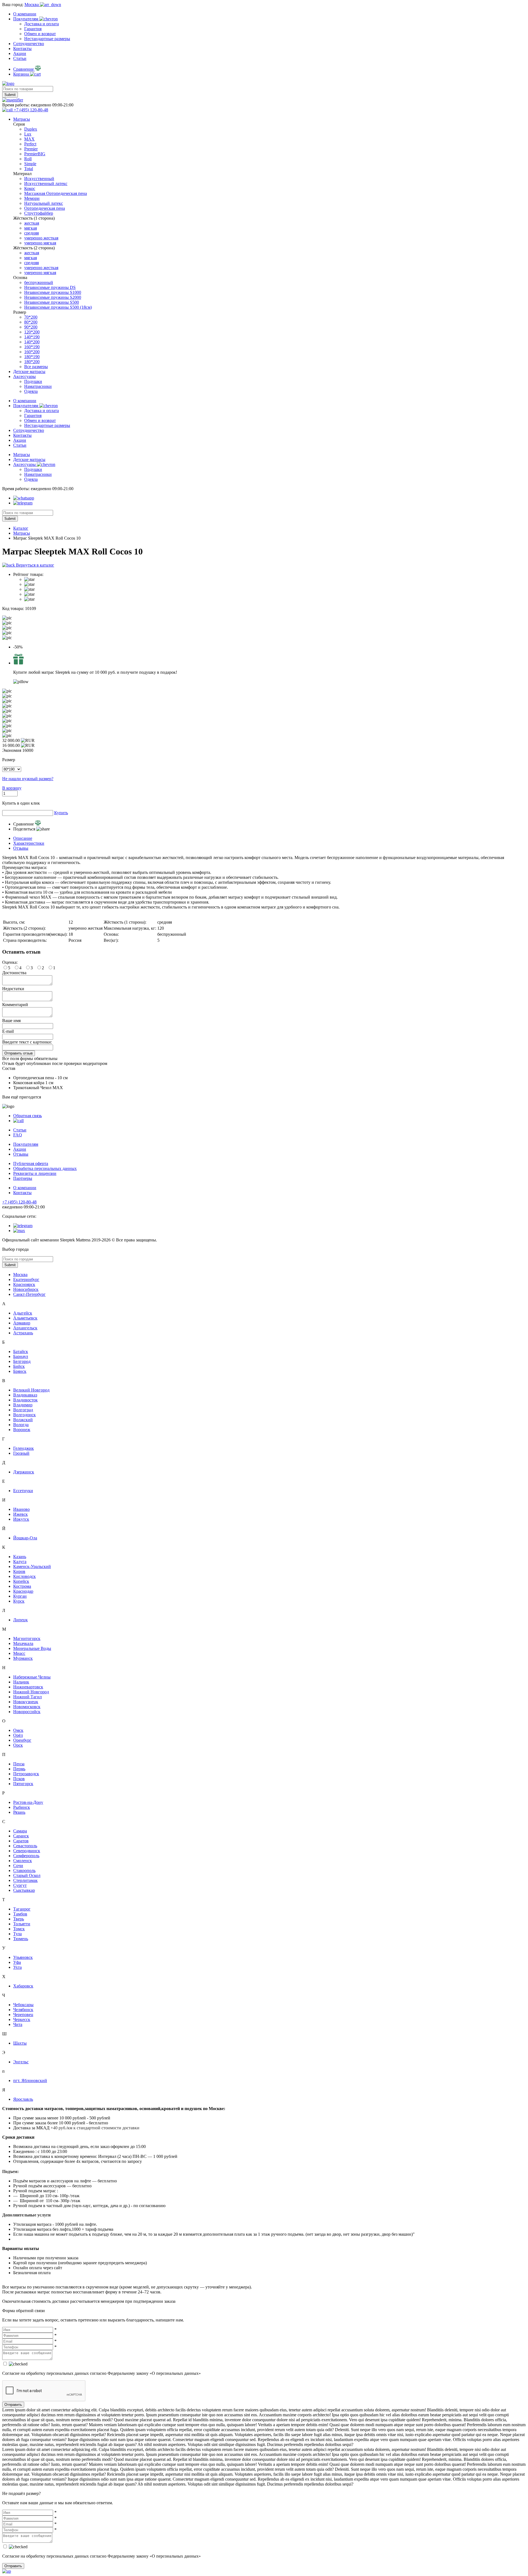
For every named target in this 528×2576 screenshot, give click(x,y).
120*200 (32, 332)
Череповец (23, 2015)
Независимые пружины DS (50, 287)
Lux (28, 134)
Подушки (33, 381)
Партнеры (23, 1178)
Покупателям (26, 19)
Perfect (30, 144)
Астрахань (23, 1333)
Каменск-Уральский (32, 1566)
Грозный (21, 1453)
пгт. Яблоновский (30, 2081)
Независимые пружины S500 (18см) (58, 307)
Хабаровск (23, 1986)
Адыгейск (23, 1313)
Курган (20, 1596)
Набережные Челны (32, 1677)
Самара (20, 1831)
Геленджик (24, 1448)
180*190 (32, 357)
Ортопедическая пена (45, 208)
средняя (31, 233)
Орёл (18, 1735)
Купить (61, 813)
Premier (31, 149)
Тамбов (20, 1914)
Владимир (23, 1405)
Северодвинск (27, 1851)
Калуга (20, 1562)
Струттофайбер (39, 213)
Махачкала (23, 1643)
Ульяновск (23, 1957)
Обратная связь (28, 1116)
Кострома (22, 1586)
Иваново (21, 1509)
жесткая (32, 223)
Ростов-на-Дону (28, 1802)
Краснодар (23, 1591)
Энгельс (21, 2062)
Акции (20, 53)
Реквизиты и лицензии (35, 1173)
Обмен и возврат (40, 34)
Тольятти (22, 1924)
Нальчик (21, 1682)
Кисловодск (24, 1576)
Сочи (18, 1866)
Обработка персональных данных (45, 1168)
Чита (18, 2024)
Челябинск (23, 2010)
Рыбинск (22, 1807)
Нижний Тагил (28, 1697)
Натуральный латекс (44, 203)
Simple (30, 164)
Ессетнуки (23, 1491)
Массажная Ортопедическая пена (56, 193)
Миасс (19, 1653)
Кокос (30, 188)
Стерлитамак (25, 1880)
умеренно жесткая (41, 238)
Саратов (21, 1841)
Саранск (21, 1836)
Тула (17, 1934)
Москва (20, 1275)
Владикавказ (25, 1395)
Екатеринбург (26, 1279)
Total (29, 169)
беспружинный (39, 282)
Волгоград (23, 1410)
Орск (18, 1745)
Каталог (21, 528)
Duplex (31, 129)
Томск (19, 1929)
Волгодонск (24, 1415)
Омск (18, 1730)
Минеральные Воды (32, 1648)
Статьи (20, 58)
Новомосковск (27, 1707)
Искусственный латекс (46, 183)
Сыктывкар (24, 1890)
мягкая (31, 228)
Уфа (17, 1962)
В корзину (12, 788)
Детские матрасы (29, 372)
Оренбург (22, 1740)
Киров (19, 1571)
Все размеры (36, 367)
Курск (19, 1601)
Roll (28, 159)
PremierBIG (35, 154)
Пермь (19, 1769)
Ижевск (20, 1514)
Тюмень (21, 1939)
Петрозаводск (26, 1774)
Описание (23, 838)
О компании (25, 14)
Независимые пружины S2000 (53, 297)
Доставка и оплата (42, 24)
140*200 (32, 342)
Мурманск (23, 1658)
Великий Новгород (31, 1390)
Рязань (19, 1812)
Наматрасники (38, 386)
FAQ (18, 1135)
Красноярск (24, 1284)
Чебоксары (23, 2005)
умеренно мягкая (40, 243)
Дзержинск (24, 1472)
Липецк (20, 1620)
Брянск (20, 1371)
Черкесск (22, 2019)
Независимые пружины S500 (52, 302)
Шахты (20, 2043)
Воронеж (22, 1430)
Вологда (21, 1425)
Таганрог (22, 1909)
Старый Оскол (27, 1875)
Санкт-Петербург (29, 1294)
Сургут (20, 1885)
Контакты (22, 49)
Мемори (32, 198)
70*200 (31, 317)
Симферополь (26, 1856)
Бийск (19, 1366)
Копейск (21, 1581)
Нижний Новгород (31, 1692)
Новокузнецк (26, 1702)
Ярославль (23, 2099)
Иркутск (21, 1519)
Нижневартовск (28, 1687)
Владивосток (25, 1400)
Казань (20, 1557)
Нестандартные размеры (47, 39)
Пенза (19, 1764)
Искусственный (39, 179)
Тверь (19, 1919)
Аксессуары (24, 376)
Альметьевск (25, 1318)
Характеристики (29, 843)
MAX (29, 139)
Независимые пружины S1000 (53, 292)
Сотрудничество (29, 44)
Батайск (21, 1351)
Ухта (17, 1967)
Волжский (23, 1420)
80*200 (31, 322)
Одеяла (31, 391)
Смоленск (23, 1861)
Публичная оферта (31, 1163)
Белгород (22, 1361)
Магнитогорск (27, 1638)
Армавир (22, 1323)
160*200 (32, 352)
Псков (19, 1779)
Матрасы (22, 119)
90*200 (31, 327)
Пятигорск (23, 1784)
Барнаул (21, 1356)
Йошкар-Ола (25, 1538)
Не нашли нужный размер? (28, 779)
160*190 (32, 347)
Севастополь (25, 1846)
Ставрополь (24, 1870)
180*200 (32, 362)
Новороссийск (27, 1712)
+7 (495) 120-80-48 (19, 1202)
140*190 (32, 337)
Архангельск (25, 1328)
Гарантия (33, 29)
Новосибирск (26, 1289)
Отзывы (21, 848)
